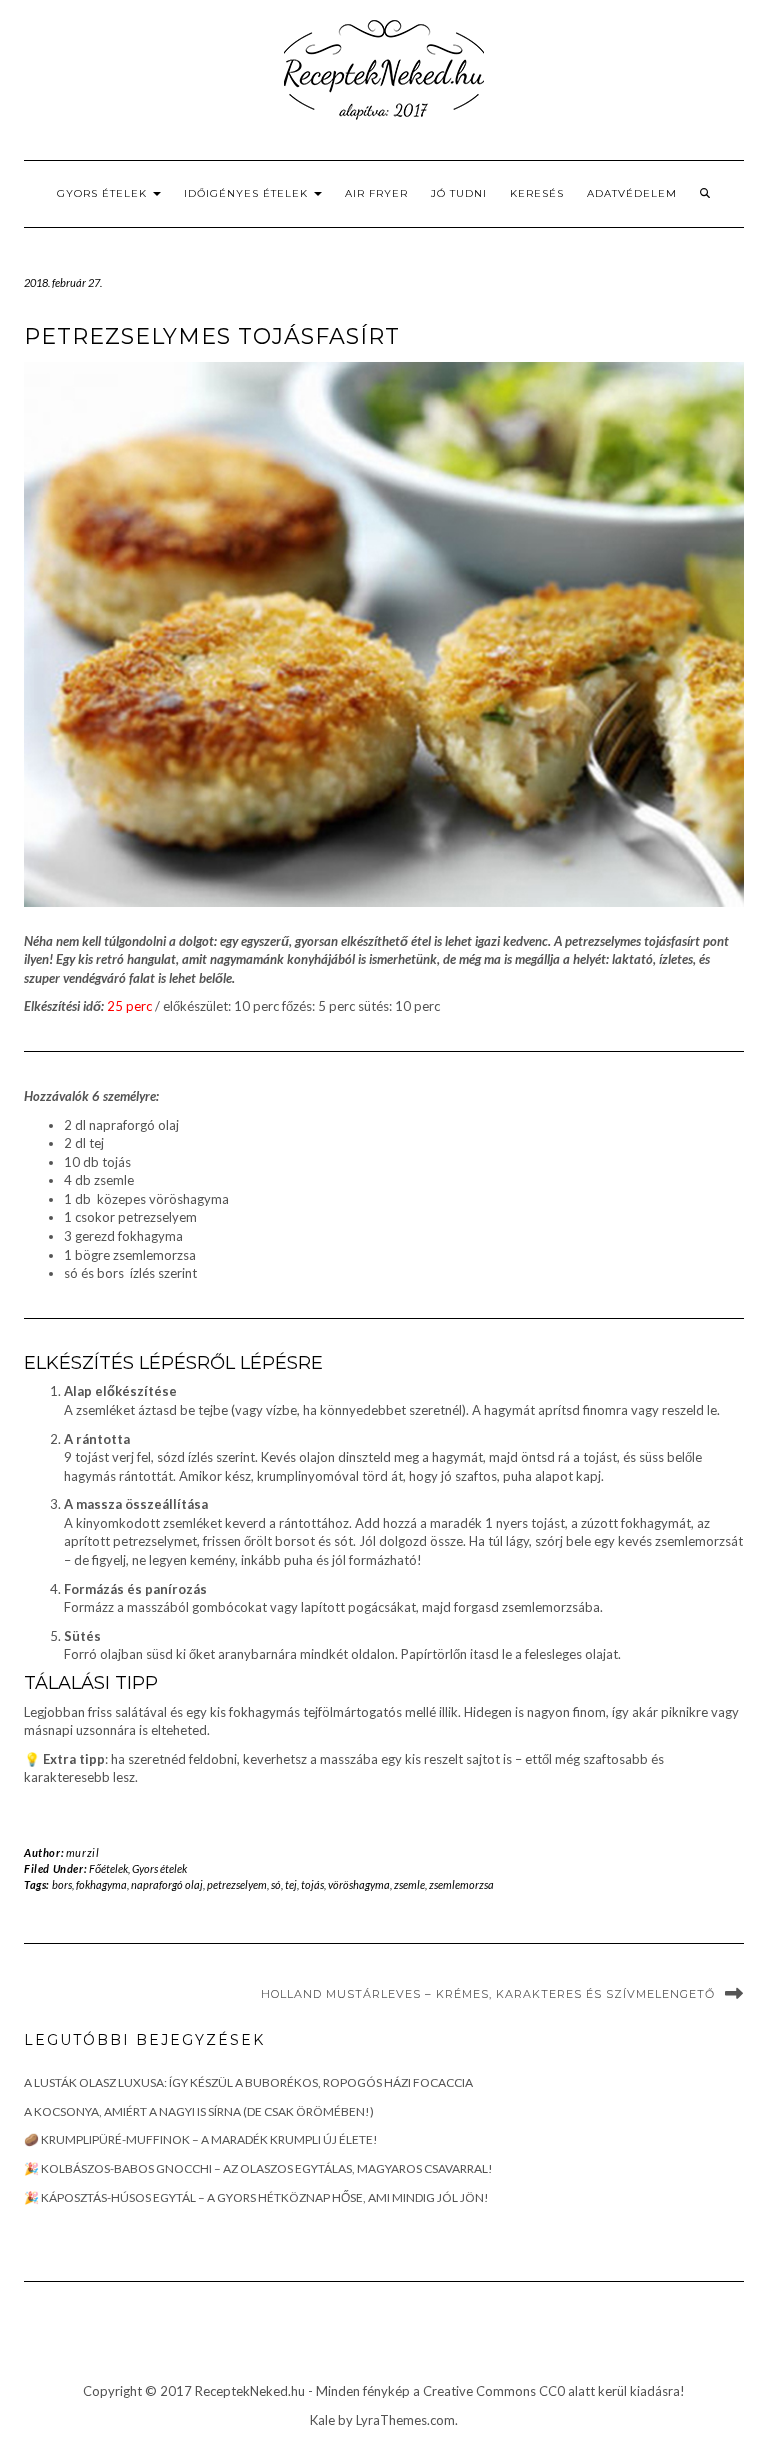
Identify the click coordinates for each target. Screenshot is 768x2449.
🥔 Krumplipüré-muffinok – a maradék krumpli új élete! (201, 2139)
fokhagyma (101, 1884)
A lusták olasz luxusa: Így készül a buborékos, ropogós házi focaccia (248, 2082)
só (276, 1884)
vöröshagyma (359, 1884)
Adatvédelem (632, 193)
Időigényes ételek (248, 193)
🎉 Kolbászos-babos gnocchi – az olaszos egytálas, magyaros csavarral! (258, 2168)
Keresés (537, 193)
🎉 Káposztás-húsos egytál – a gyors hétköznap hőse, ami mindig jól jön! (256, 2197)
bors (62, 1884)
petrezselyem (237, 1884)
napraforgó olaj (167, 1884)
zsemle (409, 1884)
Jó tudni (459, 193)
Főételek (108, 1868)
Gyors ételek (104, 193)
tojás (312, 1884)
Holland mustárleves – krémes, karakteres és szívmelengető (488, 1994)
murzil (83, 1852)
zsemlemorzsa (461, 1884)
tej (291, 1884)
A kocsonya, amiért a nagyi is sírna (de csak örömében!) (199, 2111)
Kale (322, 2420)
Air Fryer (376, 193)
